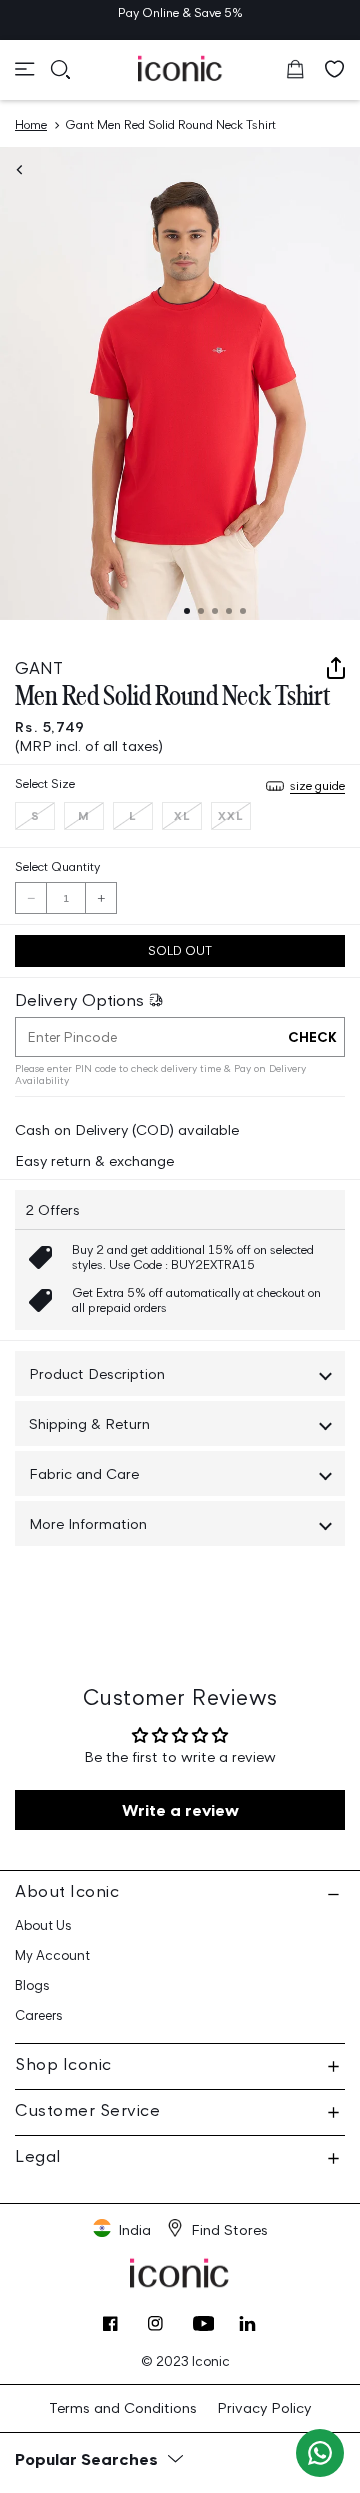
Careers (39, 2015)
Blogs (32, 1985)
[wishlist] (335, 69)
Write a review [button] (180, 1810)
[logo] (180, 68)
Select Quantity (57, 866)
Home (31, 124)
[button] (25, 69)
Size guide (317, 785)
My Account (52, 1955)
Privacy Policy (264, 2407)
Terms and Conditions (123, 2407)
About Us (43, 1925)
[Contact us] (320, 2453)
